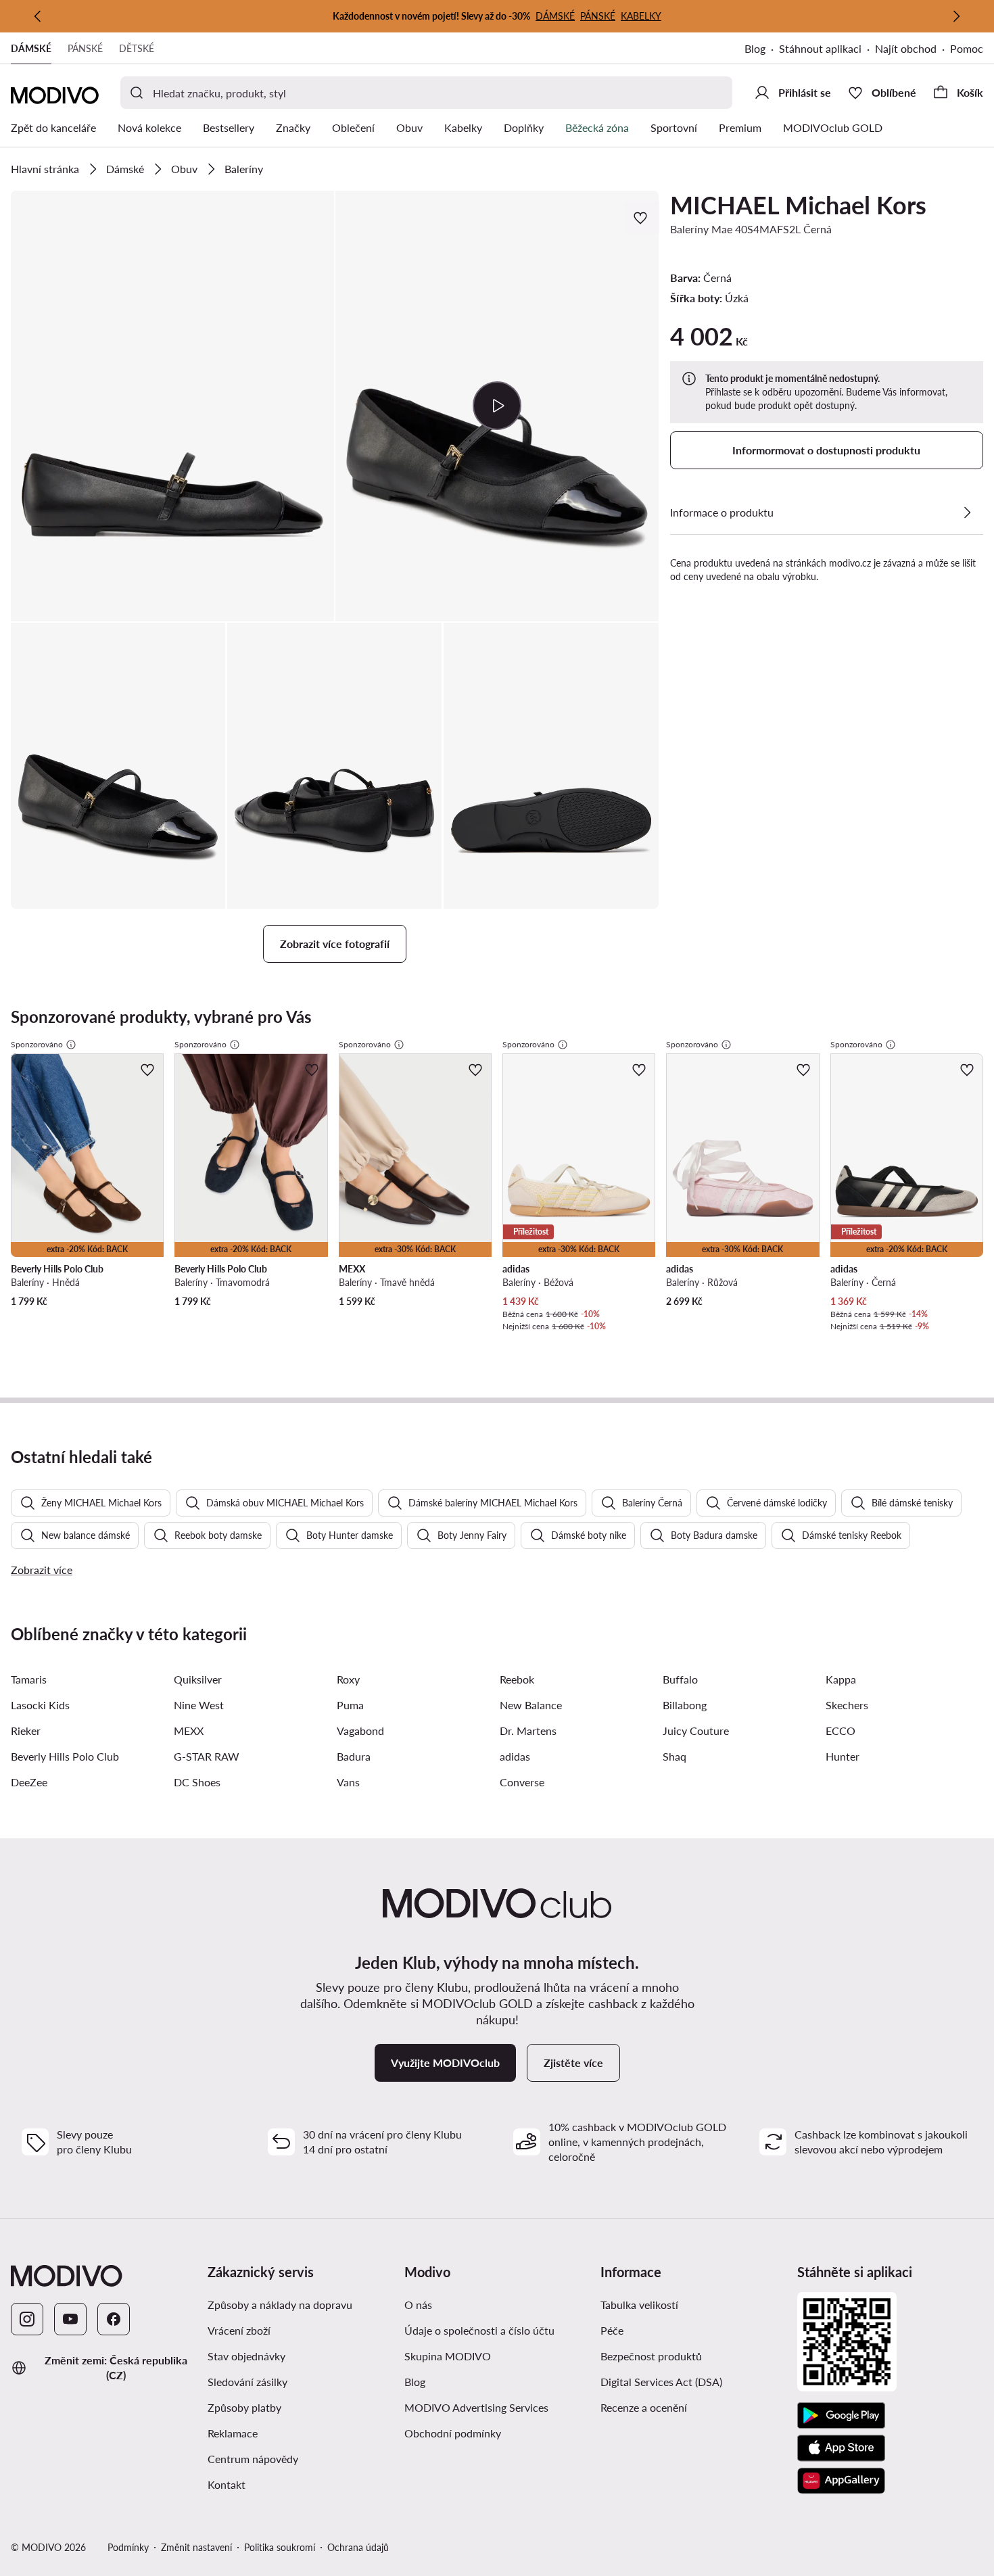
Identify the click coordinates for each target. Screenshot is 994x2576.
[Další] (956, 16)
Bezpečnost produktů (651, 2356)
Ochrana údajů (358, 2547)
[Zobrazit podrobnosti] (967, 512)
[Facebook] (114, 2319)
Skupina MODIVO (448, 2356)
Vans (348, 1782)
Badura (354, 1756)
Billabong (685, 1705)
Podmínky (128, 2547)
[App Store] (841, 2448)
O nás (418, 2305)
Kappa (841, 1679)
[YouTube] (70, 2319)
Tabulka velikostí (639, 2305)
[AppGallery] (841, 2481)
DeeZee (29, 1782)
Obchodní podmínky (453, 2433)
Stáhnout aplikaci (820, 48)
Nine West (199, 1705)
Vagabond (360, 1731)
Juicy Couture (696, 1731)
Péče (612, 2330)
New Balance (531, 1705)
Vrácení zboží (239, 2330)
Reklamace (233, 2433)
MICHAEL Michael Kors (798, 205)
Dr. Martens (528, 1731)
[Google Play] (841, 2416)
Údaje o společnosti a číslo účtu (479, 2330)
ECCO (841, 1731)
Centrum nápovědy (253, 2459)
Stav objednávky (246, 2356)
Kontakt (227, 2484)
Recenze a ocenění (644, 2407)
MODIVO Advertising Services (476, 2407)
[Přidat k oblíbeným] (642, 218)
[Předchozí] (38, 16)
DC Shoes (197, 1782)
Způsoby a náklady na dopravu (280, 2305)
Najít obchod (906, 48)
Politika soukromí (280, 2547)
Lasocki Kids (40, 1705)
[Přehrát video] (497, 406)
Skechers (847, 1705)
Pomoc (967, 48)
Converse (522, 1782)
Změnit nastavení (196, 2547)
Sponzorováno (37, 1044)
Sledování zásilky (247, 2382)
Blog (755, 48)
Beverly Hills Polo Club (65, 1756)
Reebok (517, 1679)
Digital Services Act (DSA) (661, 2382)
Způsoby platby (244, 2407)
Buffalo (680, 1679)
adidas (515, 1756)
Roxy (348, 1679)
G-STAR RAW (207, 1756)
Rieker (26, 1731)
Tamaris (29, 1679)
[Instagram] (27, 2319)
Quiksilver (198, 1679)
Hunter (843, 1756)
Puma (350, 1705)
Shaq (674, 1756)
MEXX (189, 1731)
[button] (172, 406)
